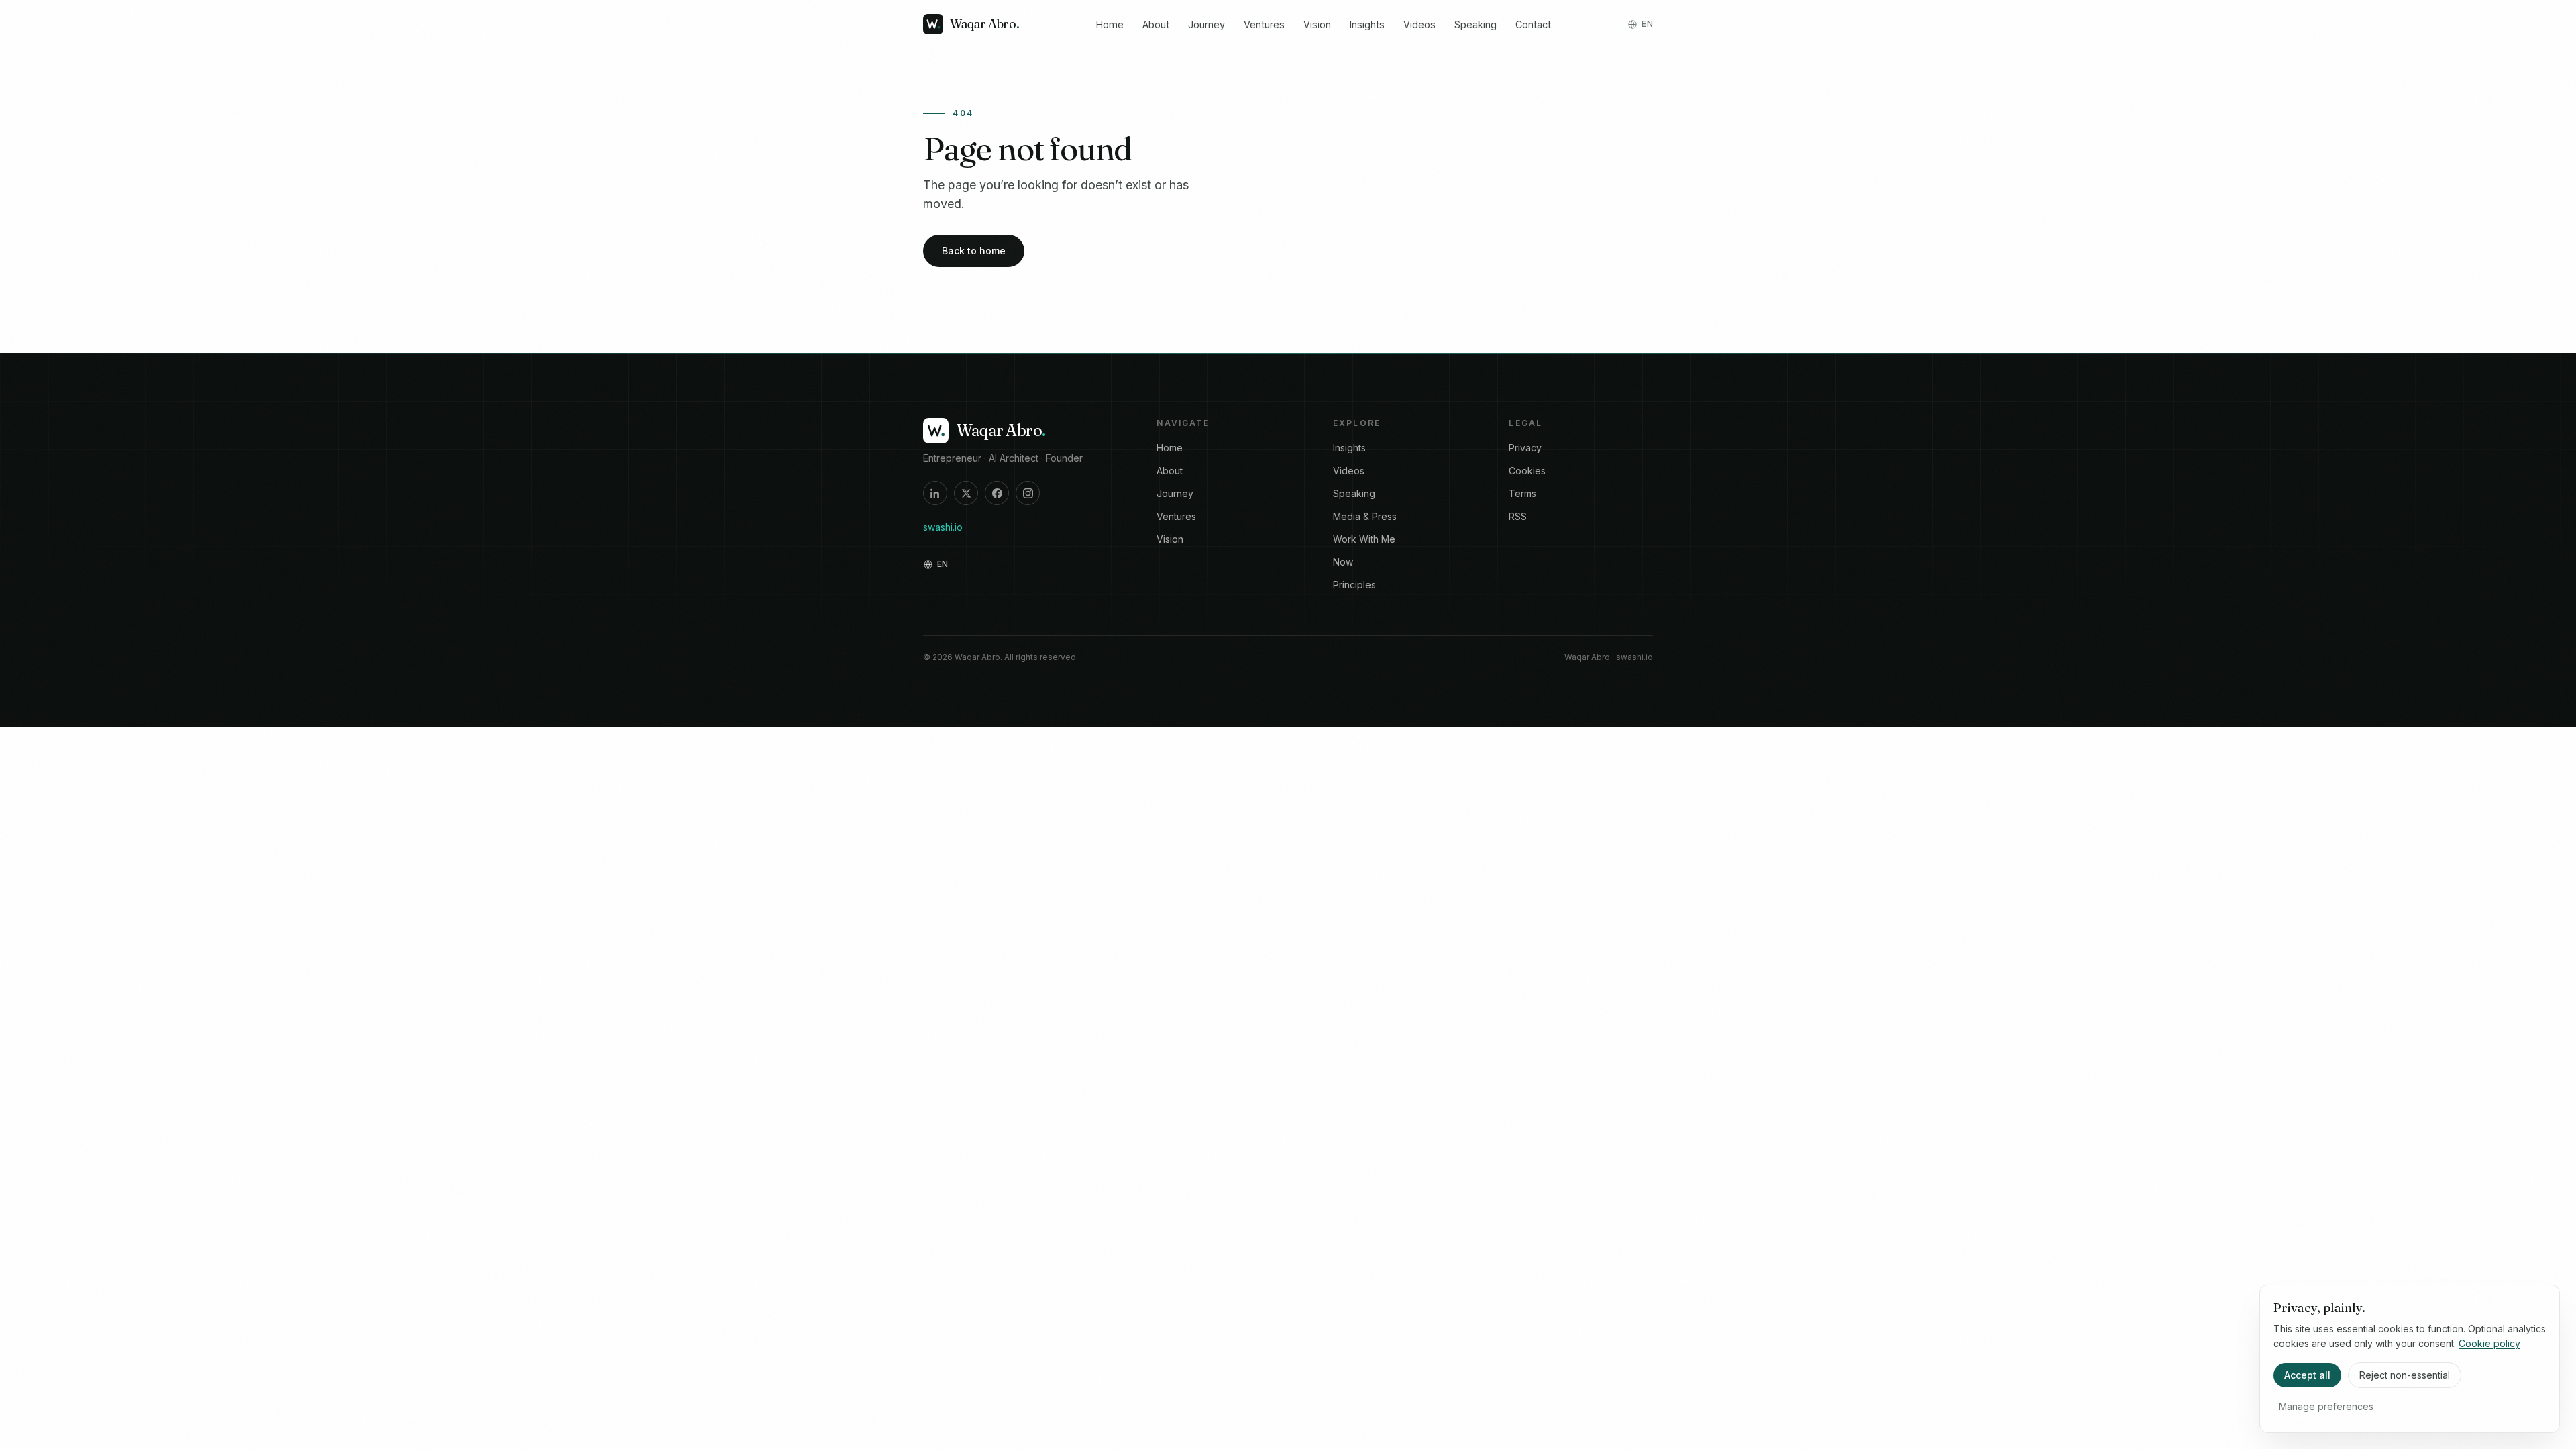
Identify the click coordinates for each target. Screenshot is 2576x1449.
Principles (1354, 585)
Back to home (974, 251)
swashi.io (943, 527)
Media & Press (1365, 516)
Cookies (1527, 471)
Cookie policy (2489, 1343)
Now (1343, 562)
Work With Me (1364, 539)
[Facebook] (997, 493)
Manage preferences (2326, 1406)
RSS (1518, 516)
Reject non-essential (2405, 1375)
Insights (1367, 24)
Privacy (1525, 448)
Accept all (2307, 1375)
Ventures (1264, 24)
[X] (966, 493)
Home (1110, 24)
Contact (1533, 24)
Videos (1419, 24)
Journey (1206, 24)
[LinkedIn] (935, 493)
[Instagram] (1028, 493)
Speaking (1475, 24)
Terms (1522, 493)
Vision (1317, 24)
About (1156, 24)
